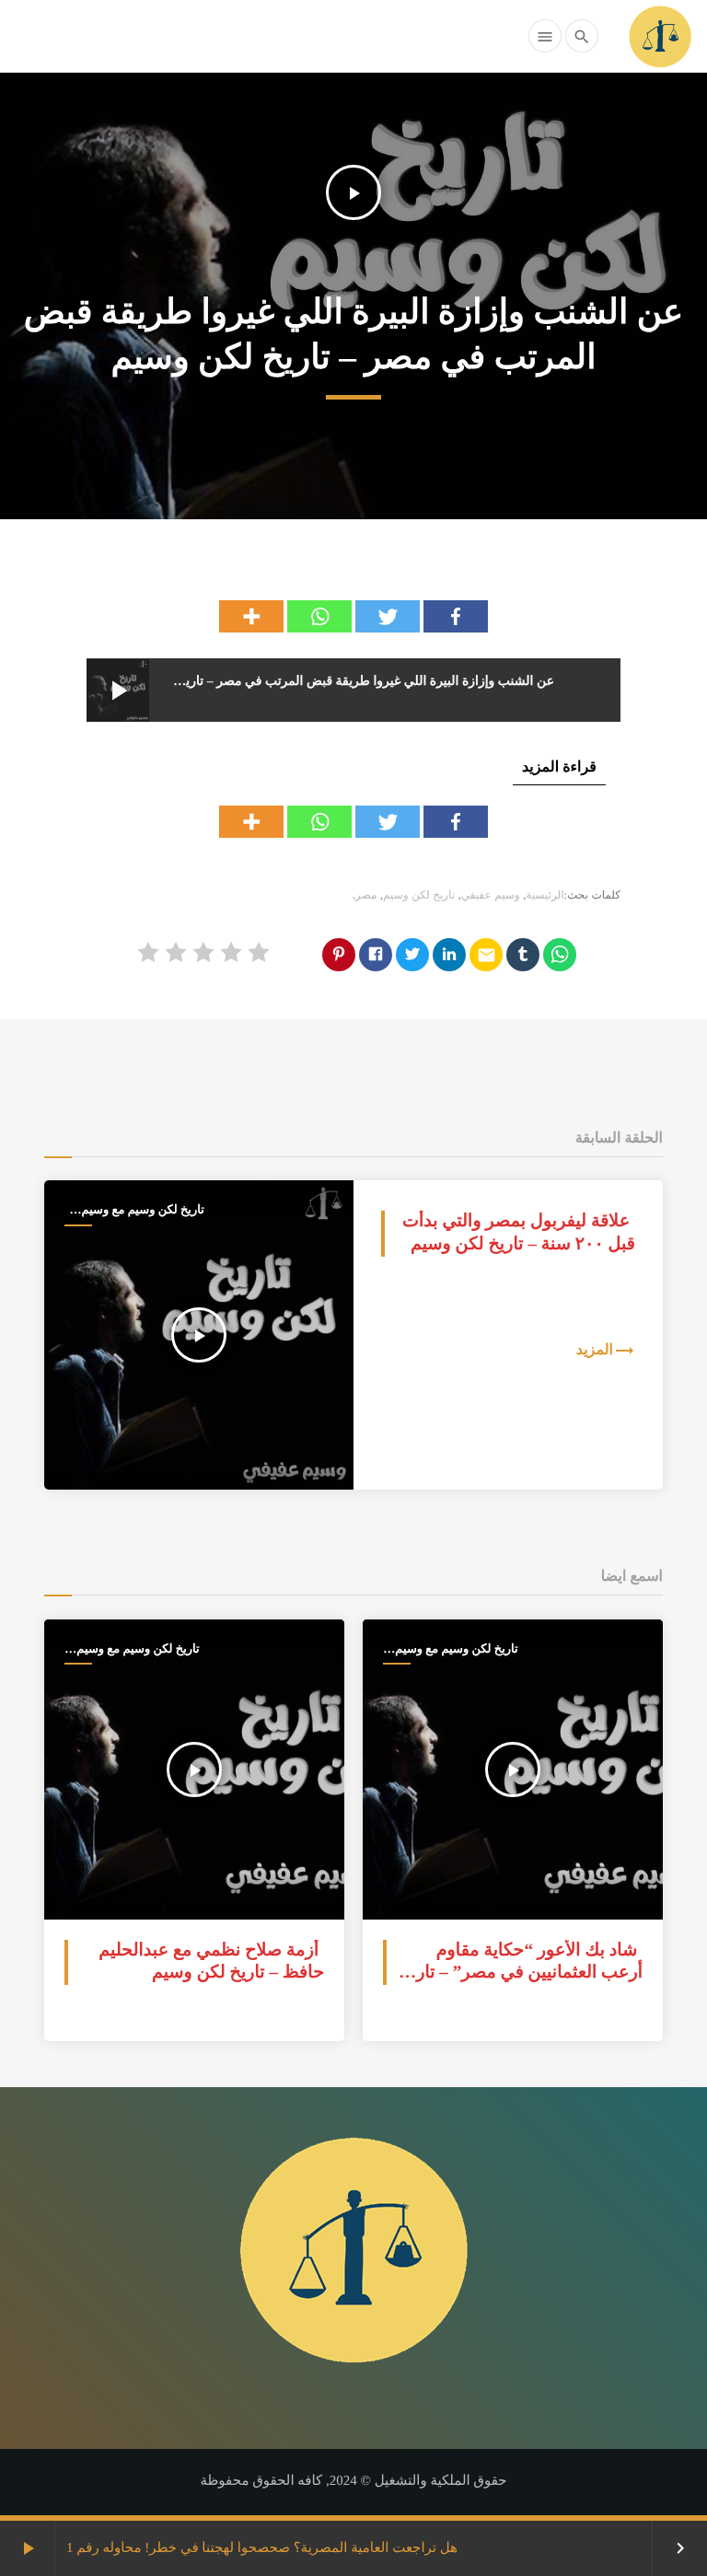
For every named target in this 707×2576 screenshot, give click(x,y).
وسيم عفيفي (491, 895)
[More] (251, 616)
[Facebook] (456, 616)
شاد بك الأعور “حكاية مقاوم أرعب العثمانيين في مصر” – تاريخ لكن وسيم (521, 1973)
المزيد (595, 1350)
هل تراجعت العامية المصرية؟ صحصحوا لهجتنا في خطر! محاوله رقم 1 (262, 2548)
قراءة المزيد (559, 767)
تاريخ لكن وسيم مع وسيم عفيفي (143, 1210)
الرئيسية (545, 895)
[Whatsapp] (319, 616)
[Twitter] (388, 616)
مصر (366, 895)
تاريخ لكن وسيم (419, 895)
